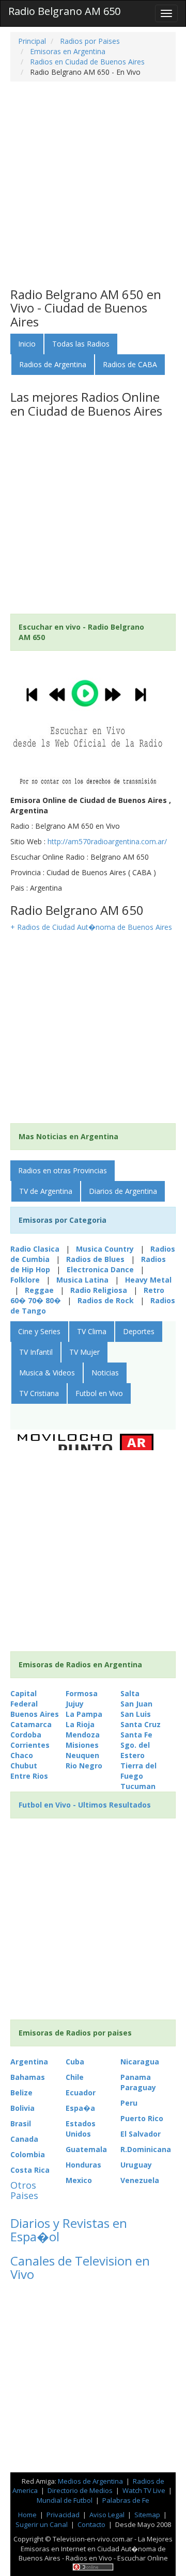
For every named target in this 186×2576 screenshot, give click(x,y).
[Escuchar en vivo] (88, 725)
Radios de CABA (130, 364)
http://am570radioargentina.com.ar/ (107, 841)
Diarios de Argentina (123, 1191)
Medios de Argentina (91, 2481)
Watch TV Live (145, 2490)
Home (27, 2515)
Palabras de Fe (126, 2500)
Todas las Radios (81, 344)
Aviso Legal (107, 2515)
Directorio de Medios (81, 2490)
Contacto (91, 2524)
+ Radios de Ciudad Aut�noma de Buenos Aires (91, 927)
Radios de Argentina (53, 364)
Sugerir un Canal (42, 2524)
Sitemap (147, 2515)
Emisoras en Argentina (67, 51)
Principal (32, 41)
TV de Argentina (46, 1191)
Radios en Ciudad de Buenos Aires (86, 62)
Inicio (27, 344)
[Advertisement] (93, 185)
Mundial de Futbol (65, 2500)
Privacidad (63, 2515)
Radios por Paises (89, 41)
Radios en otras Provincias (63, 1170)
